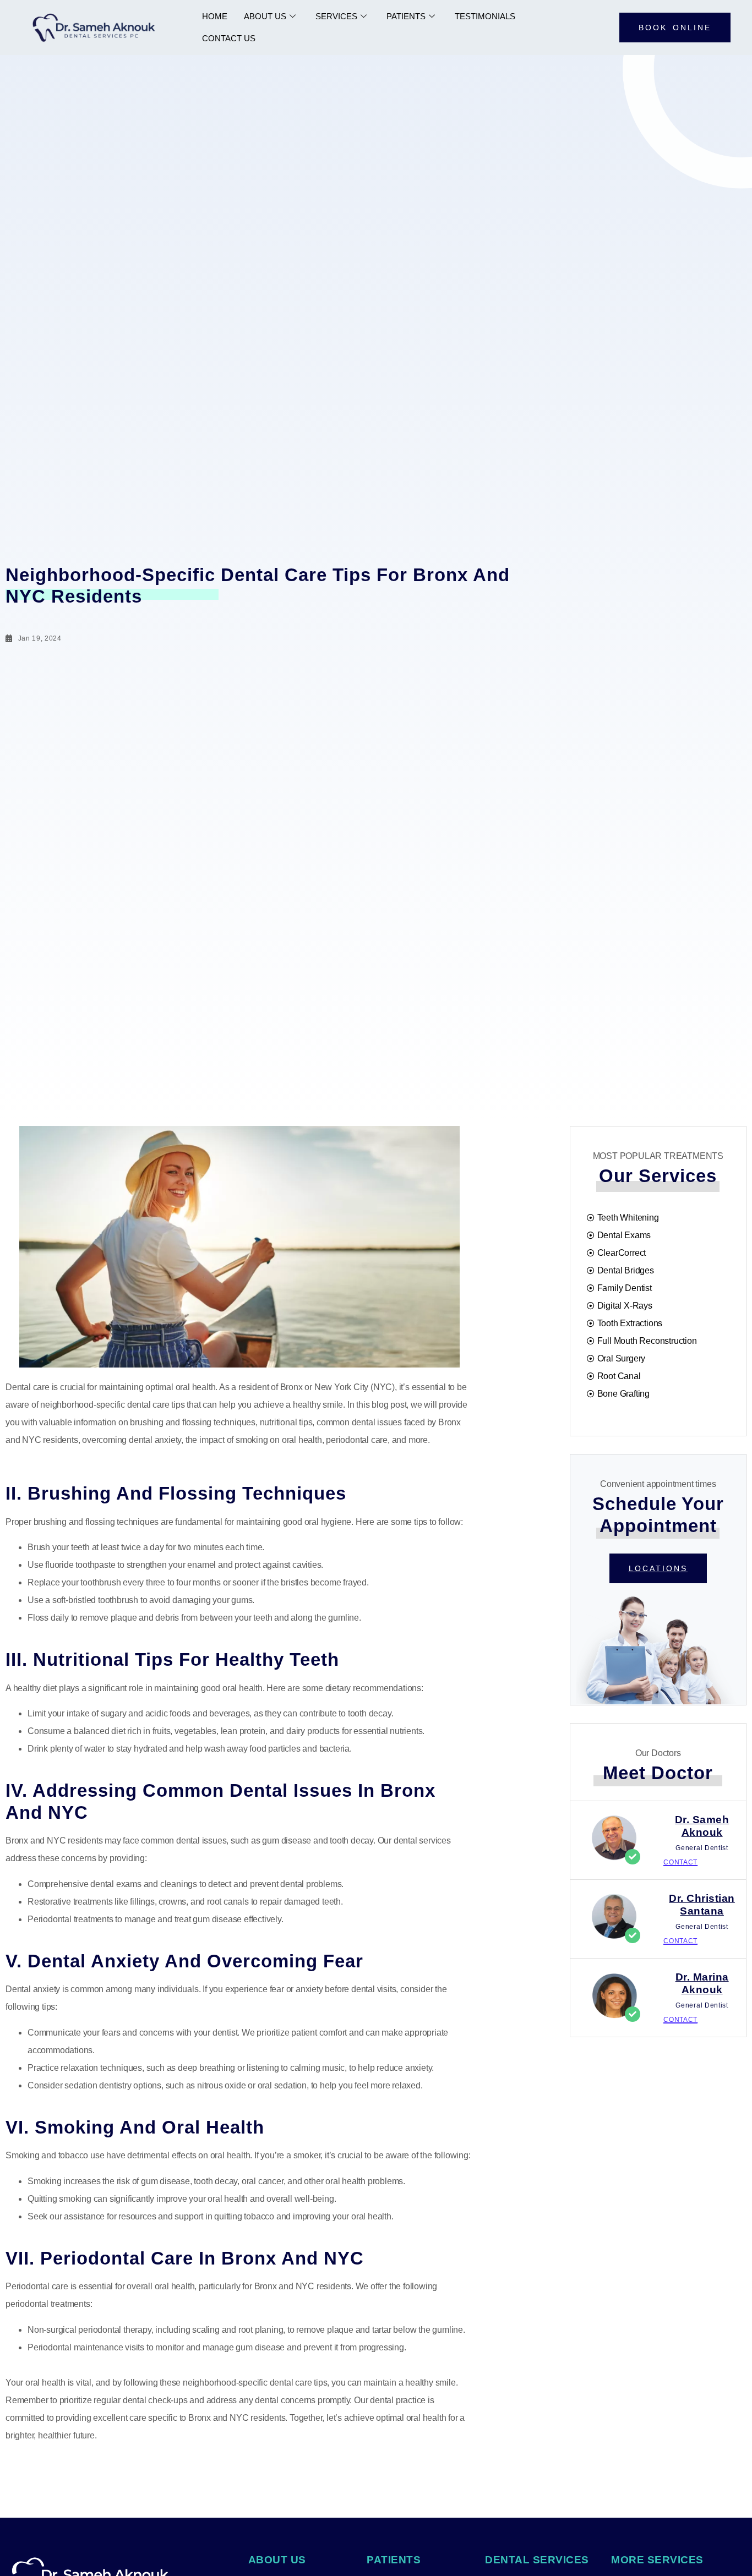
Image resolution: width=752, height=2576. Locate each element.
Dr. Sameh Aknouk (702, 1826)
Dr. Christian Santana (702, 1905)
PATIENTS (406, 16)
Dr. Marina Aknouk (702, 1983)
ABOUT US (265, 16)
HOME (215, 16)
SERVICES (336, 16)
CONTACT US (229, 38)
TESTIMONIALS (485, 16)
